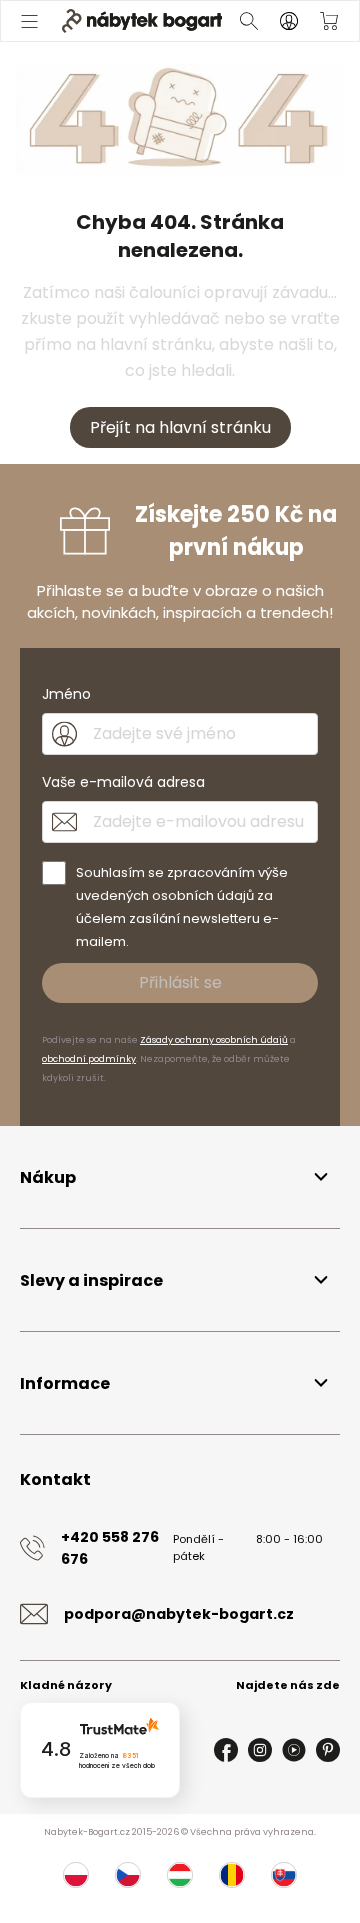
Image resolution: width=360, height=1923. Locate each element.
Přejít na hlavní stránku (180, 427)
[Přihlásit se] (289, 21)
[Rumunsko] (232, 1875)
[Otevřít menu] (29, 21)
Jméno (66, 694)
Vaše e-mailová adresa (123, 782)
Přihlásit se (180, 982)
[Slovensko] (284, 1875)
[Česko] (128, 1875)
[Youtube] (294, 1750)
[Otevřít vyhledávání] (249, 21)
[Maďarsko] (180, 1875)
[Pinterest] (328, 1750)
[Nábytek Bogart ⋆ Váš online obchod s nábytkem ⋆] (142, 21)
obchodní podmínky (89, 1059)
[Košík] (329, 21)
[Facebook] (226, 1750)
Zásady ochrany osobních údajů (214, 1040)
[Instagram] (260, 1750)
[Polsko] (76, 1875)
